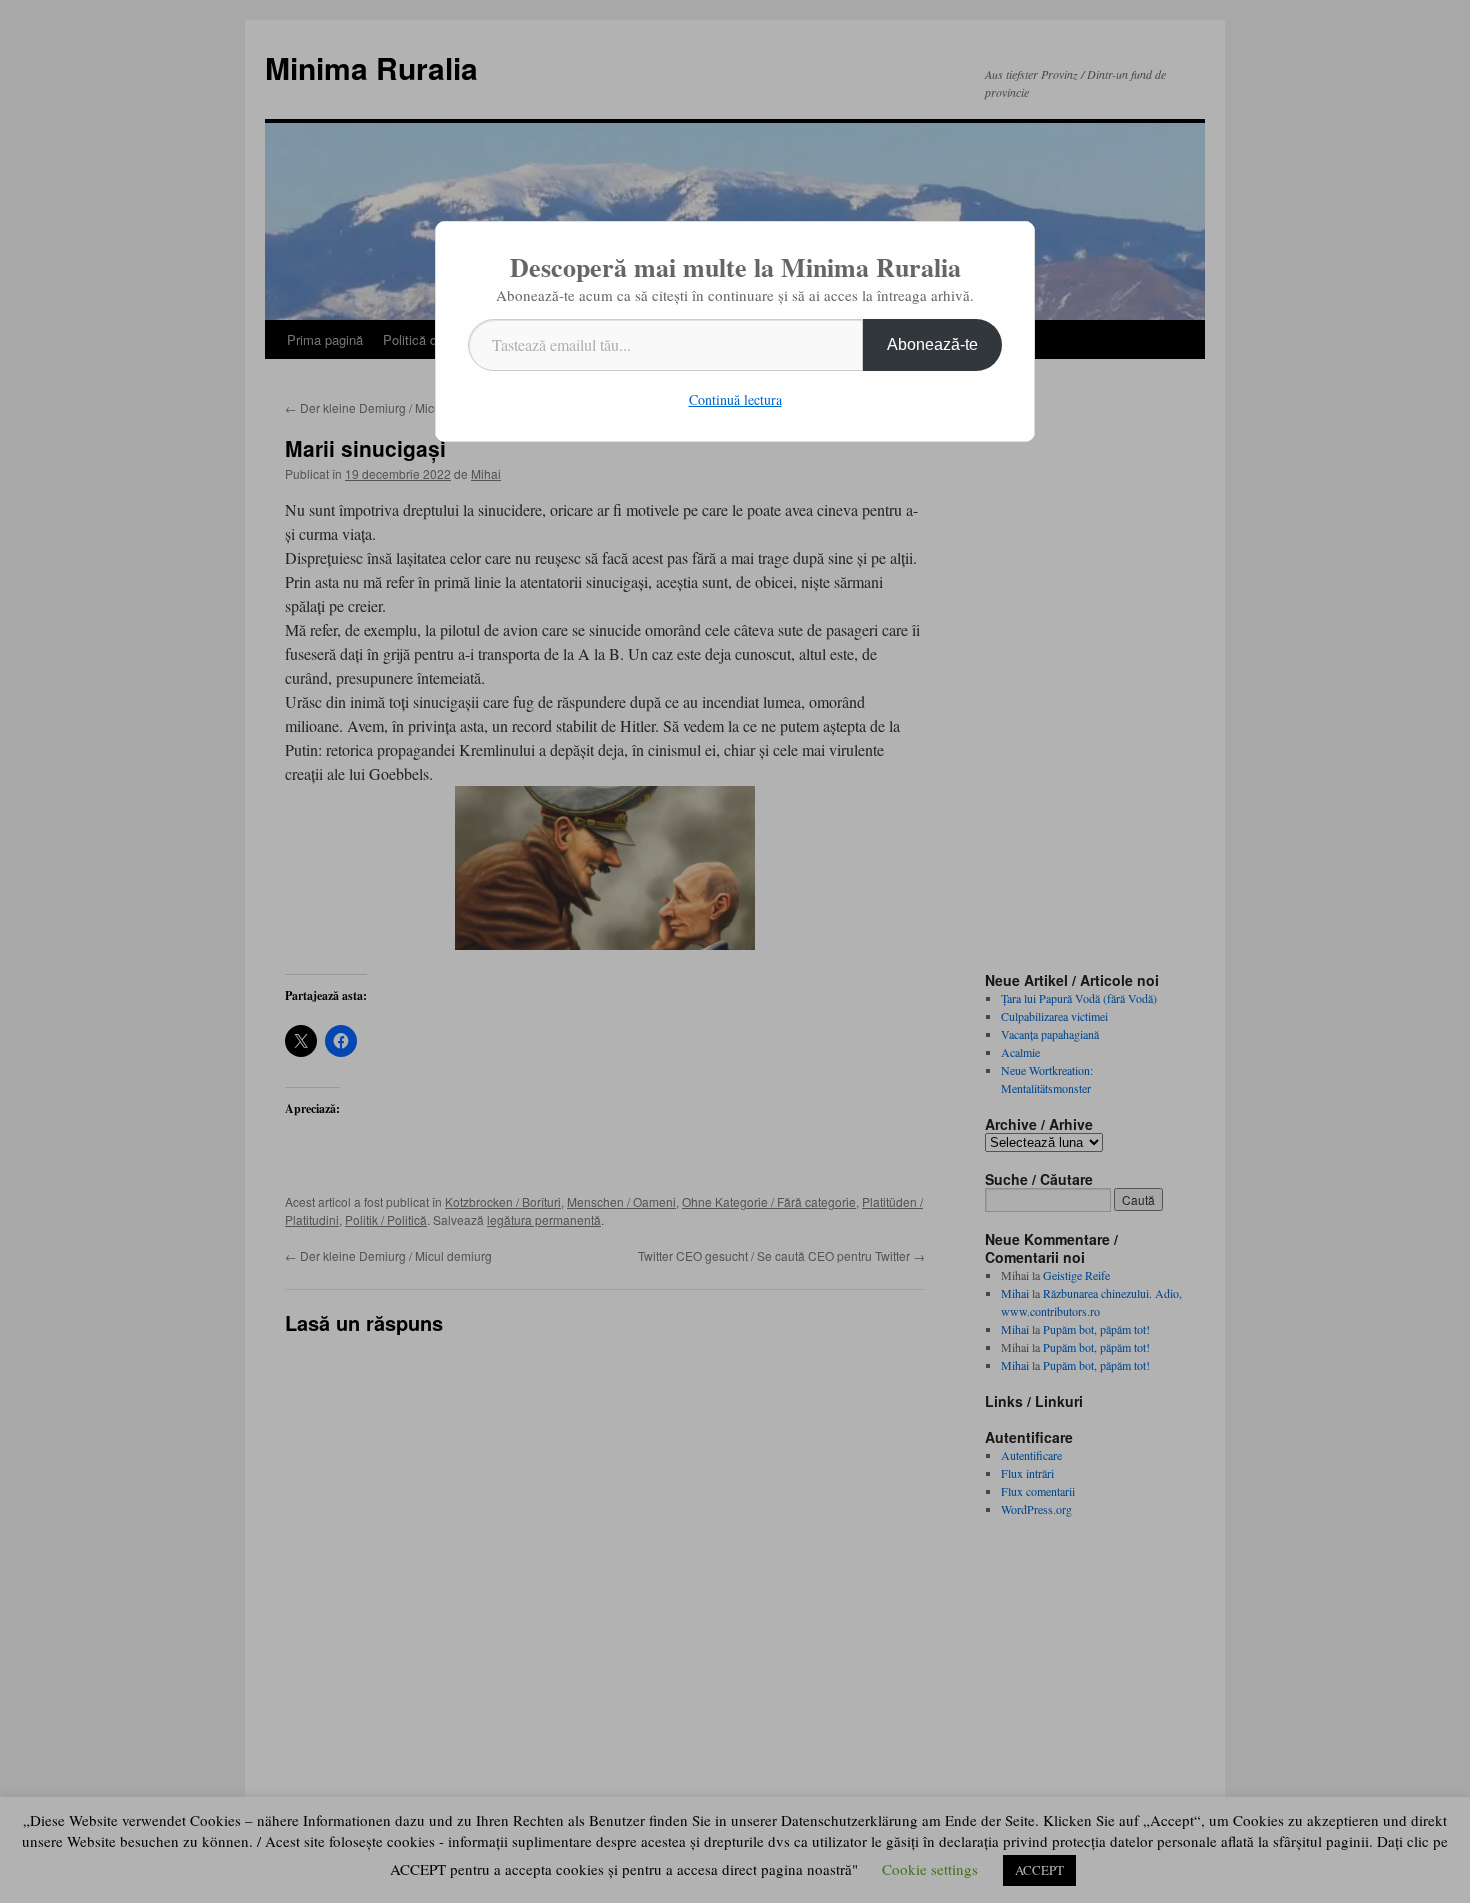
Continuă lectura (735, 399)
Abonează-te (932, 344)
